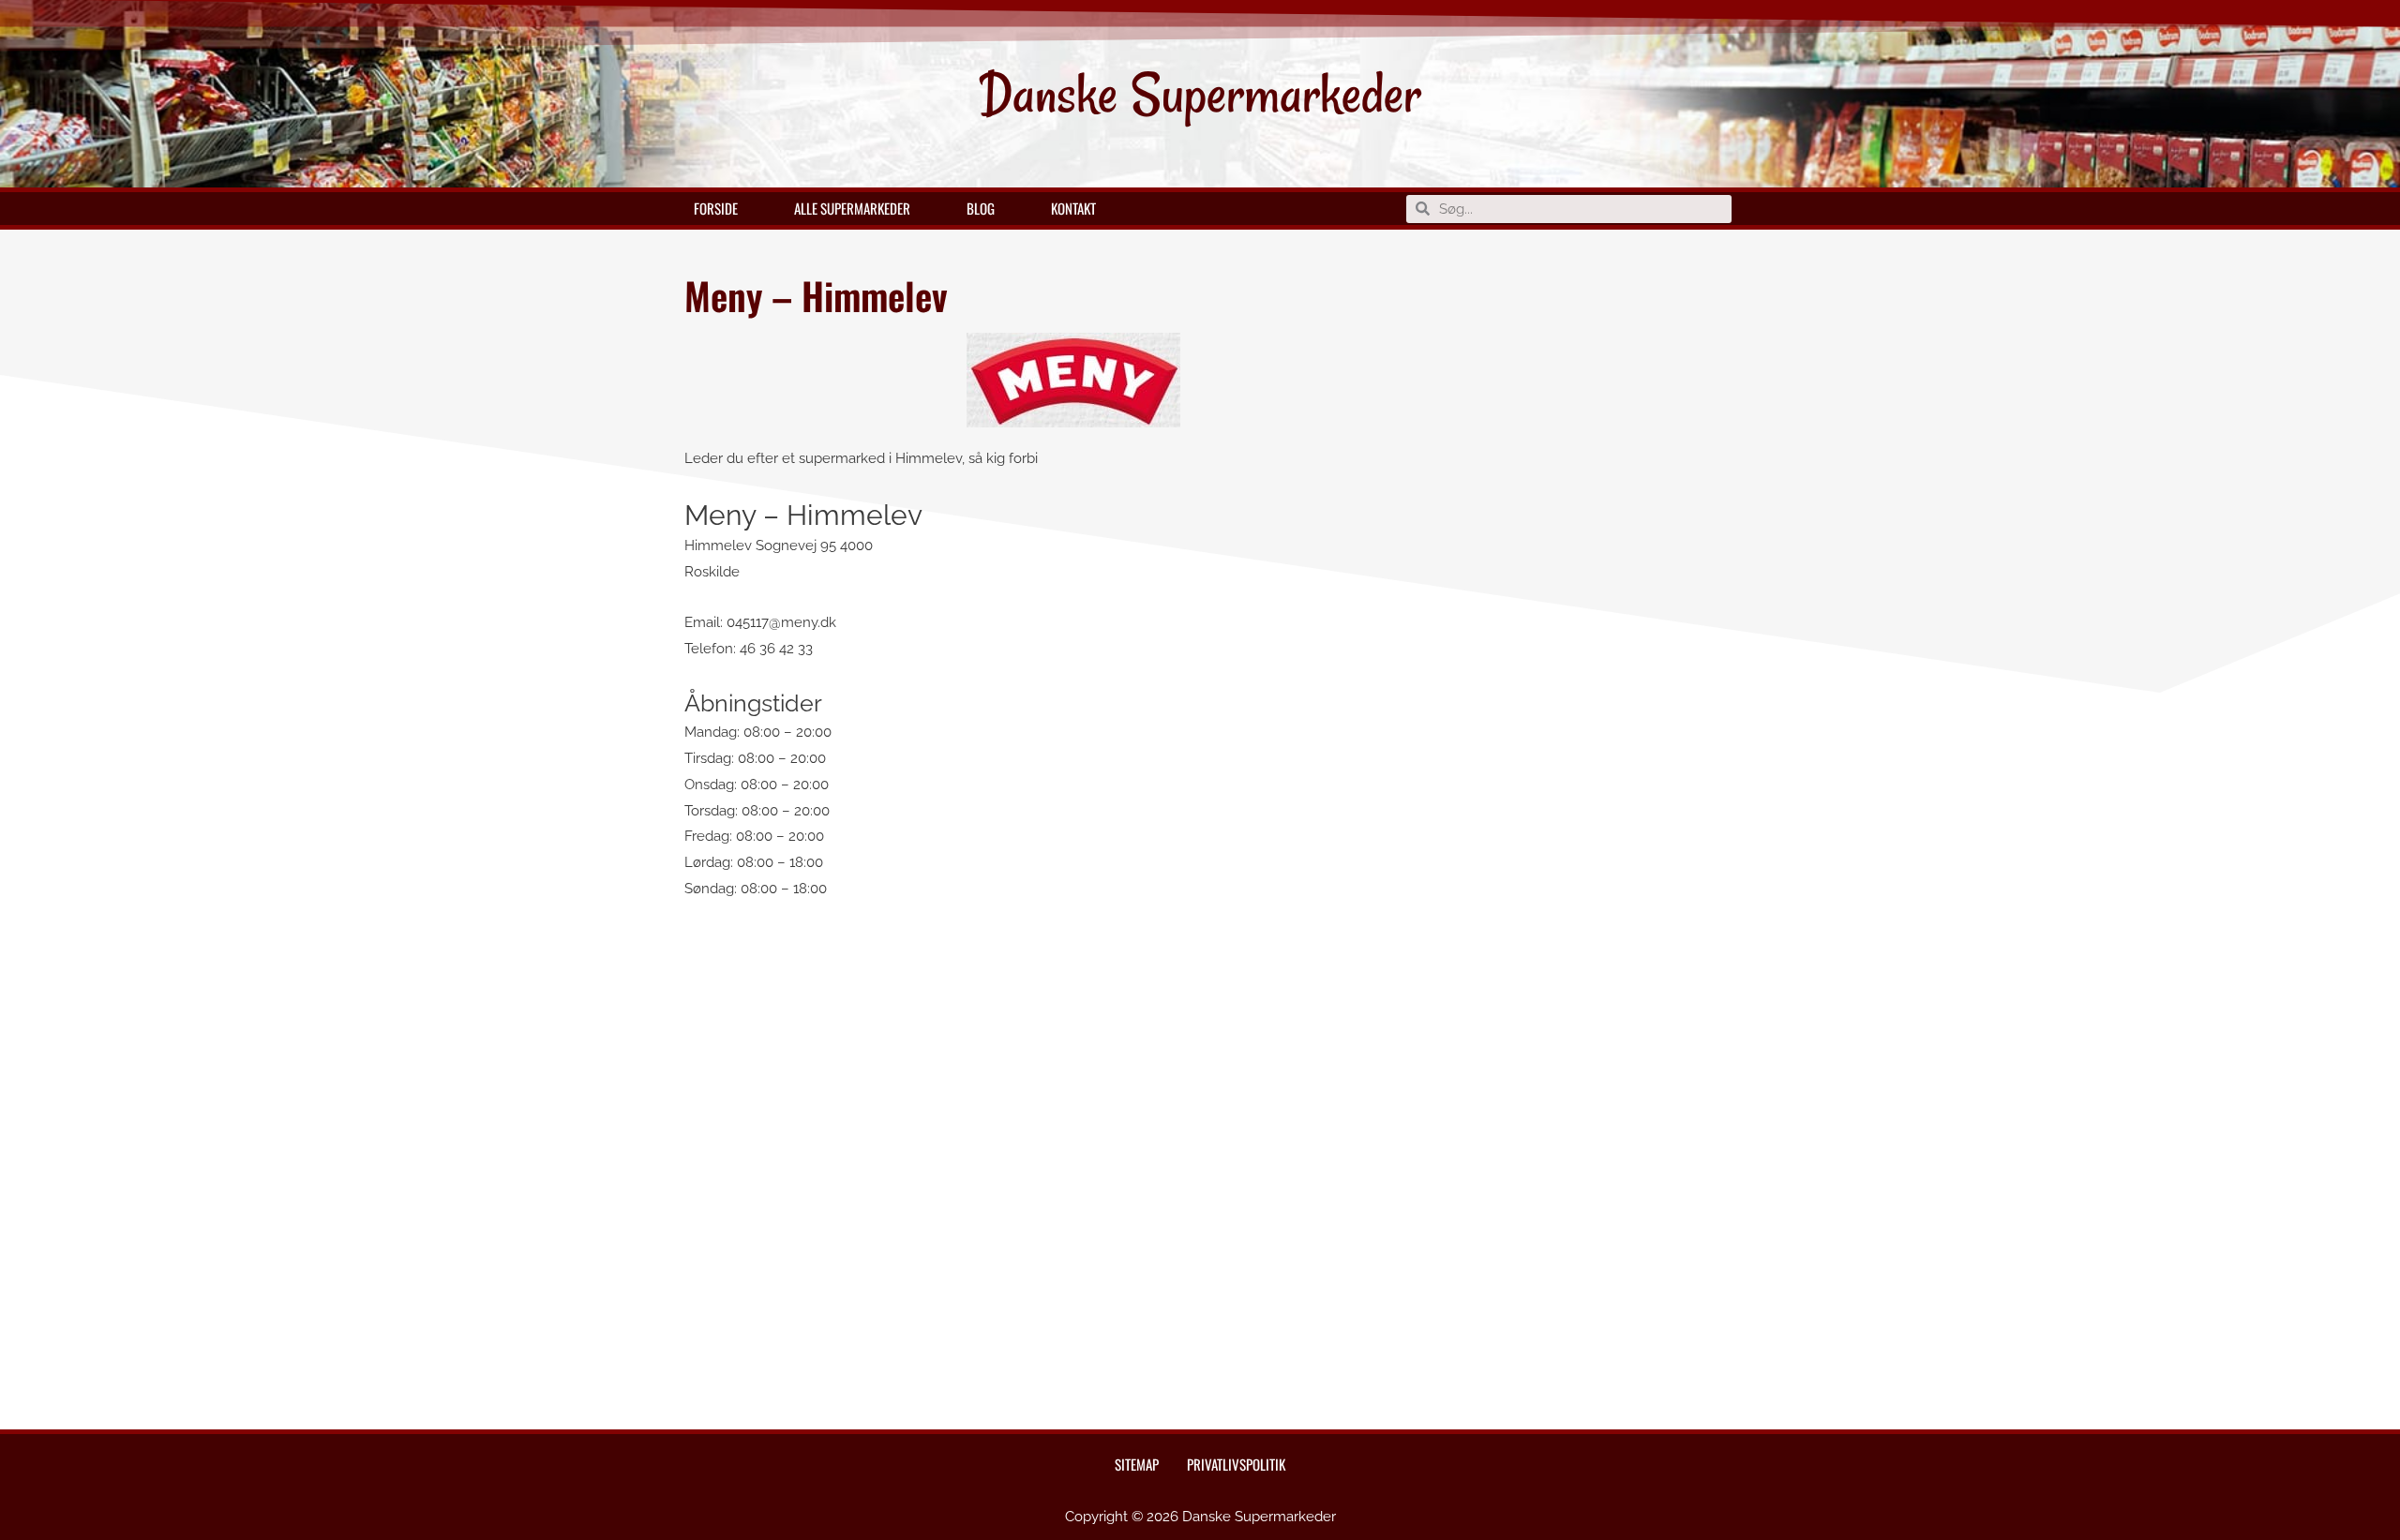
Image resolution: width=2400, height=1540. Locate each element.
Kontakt (1073, 208)
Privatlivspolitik (1236, 1464)
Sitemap (1137, 1464)
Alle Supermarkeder (852, 208)
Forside (716, 208)
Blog (981, 208)
